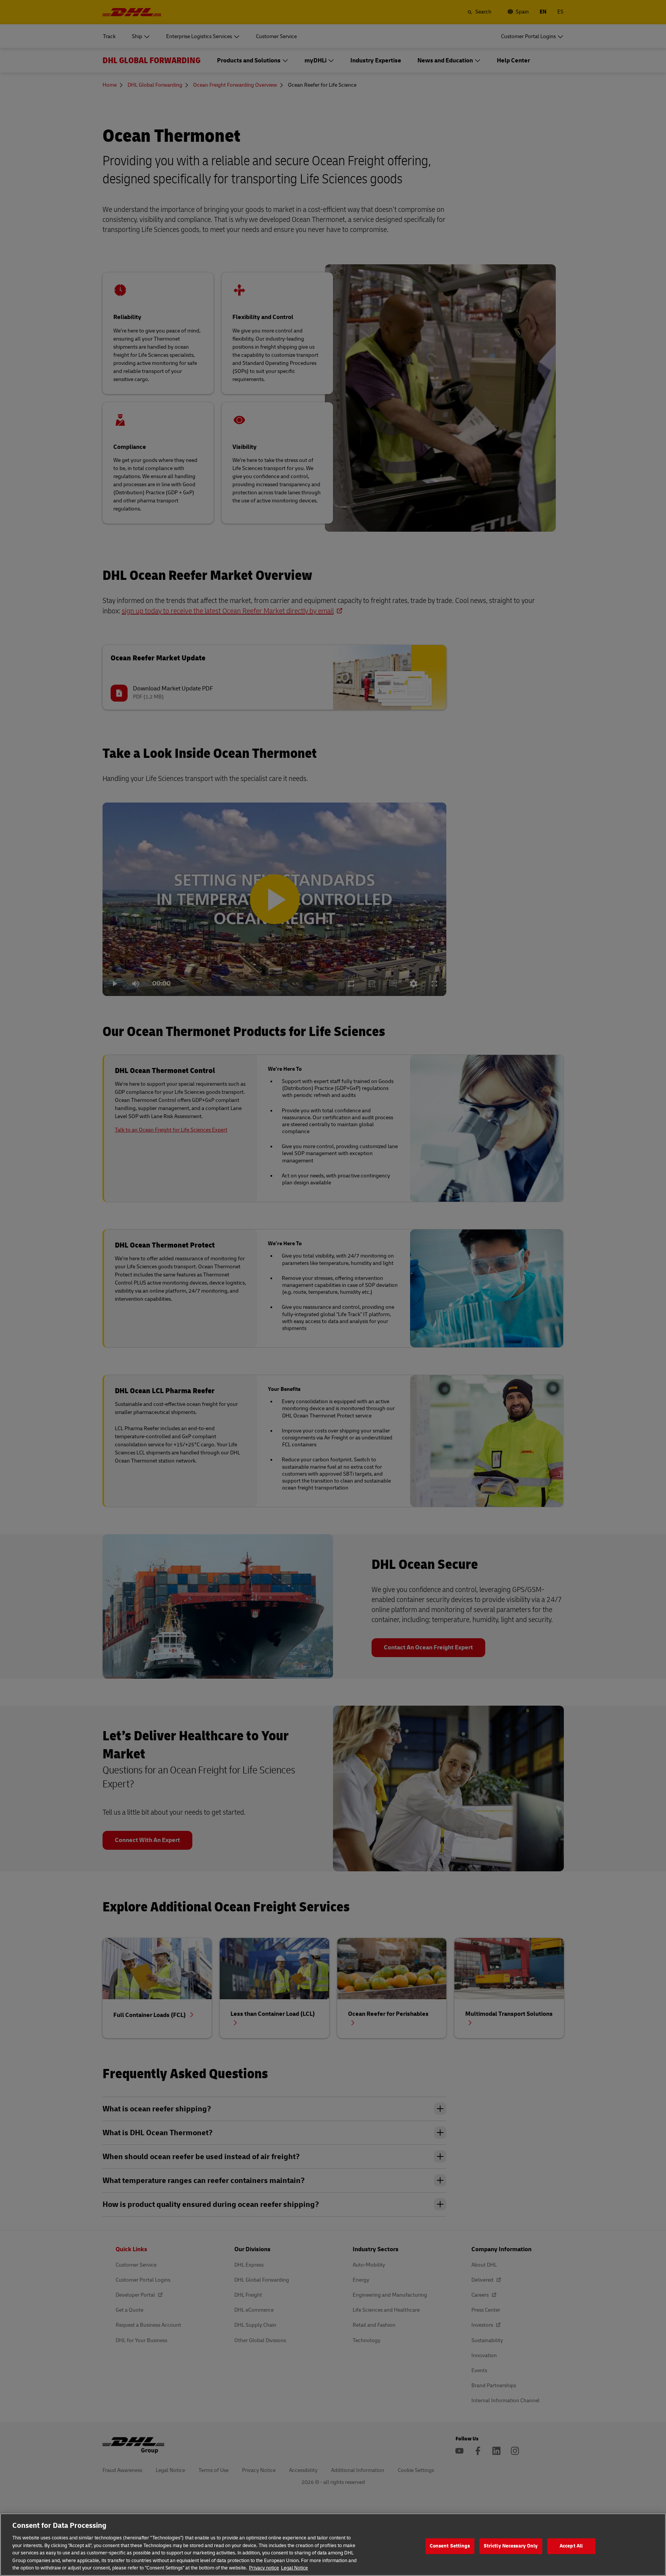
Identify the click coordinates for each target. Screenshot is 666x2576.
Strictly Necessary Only (511, 2546)
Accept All (571, 2546)
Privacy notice (264, 2568)
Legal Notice (294, 2568)
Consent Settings (450, 2546)
